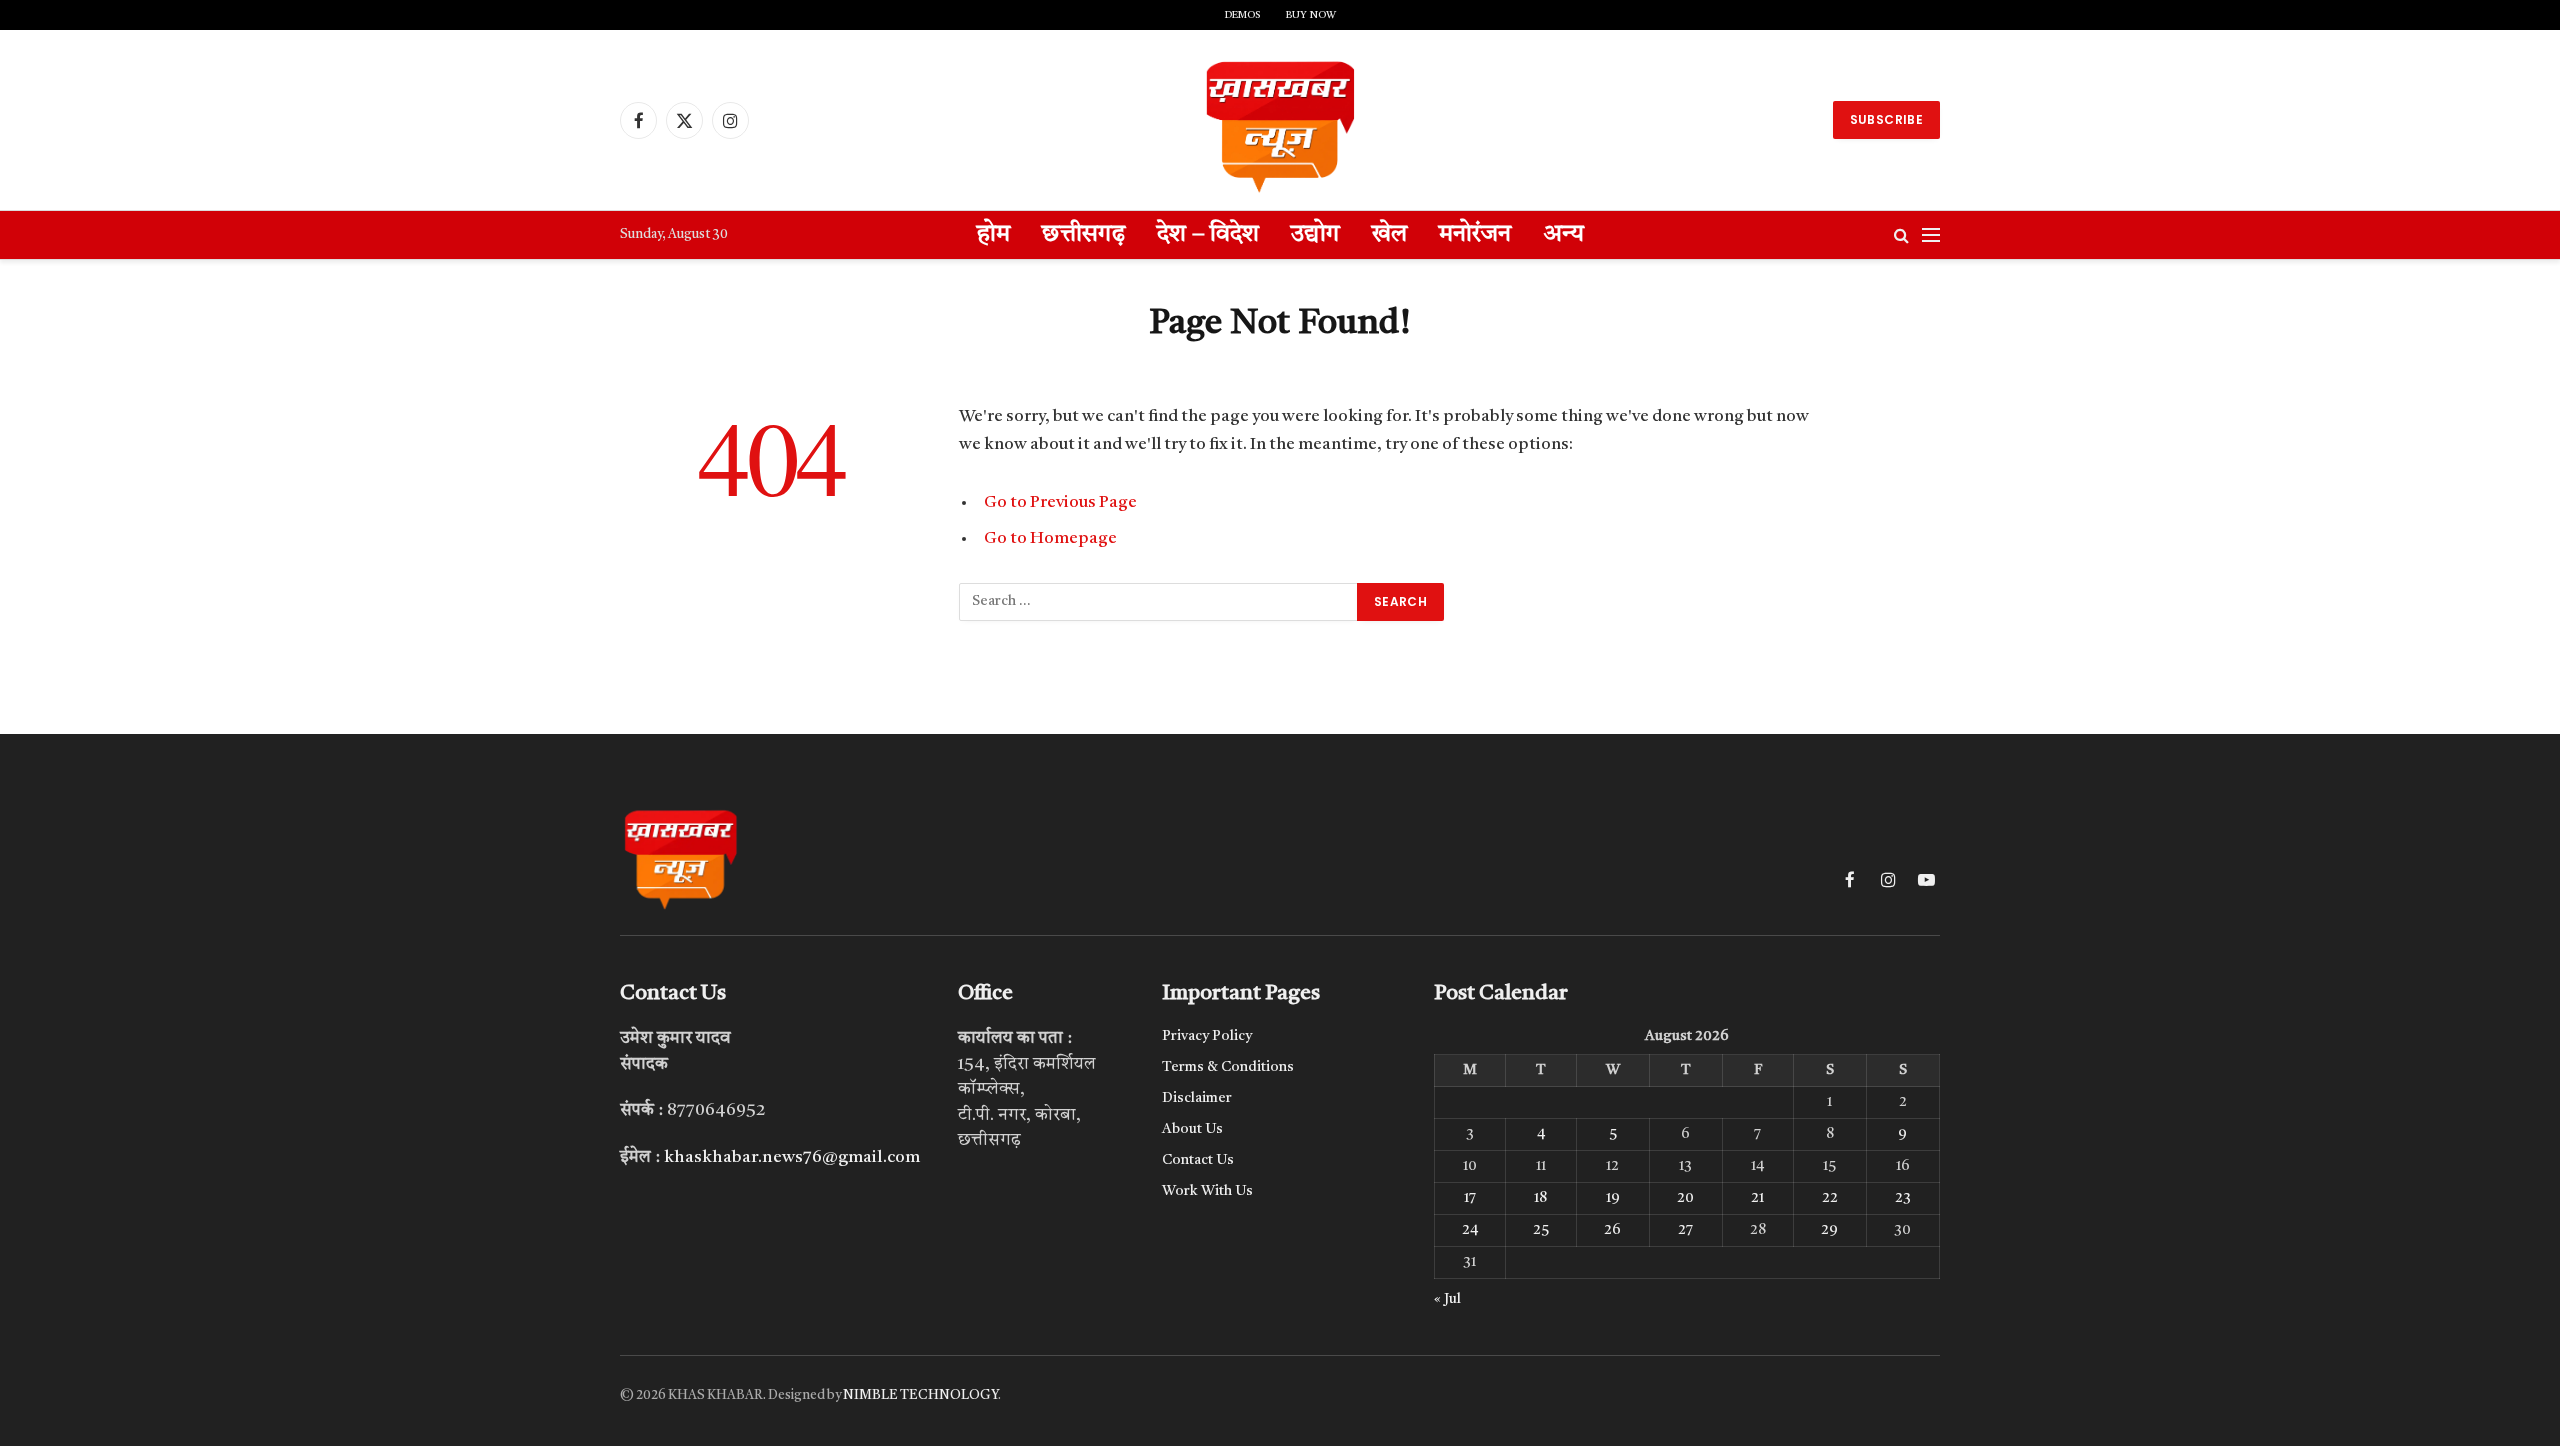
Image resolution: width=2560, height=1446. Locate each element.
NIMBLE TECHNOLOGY (920, 1395)
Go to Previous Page (1060, 502)
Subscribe (1886, 119)
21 (1757, 1198)
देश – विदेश (1208, 235)
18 (1540, 1198)
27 (1685, 1230)
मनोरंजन (1475, 235)
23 (1903, 1198)
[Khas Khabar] (1280, 120)
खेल (1389, 235)
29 (1829, 1230)
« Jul (1447, 1299)
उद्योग (1315, 235)
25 (1541, 1230)
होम (993, 235)
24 (1470, 1230)
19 (1613, 1198)
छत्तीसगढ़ (1083, 235)
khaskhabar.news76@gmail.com (792, 1157)
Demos (1242, 15)
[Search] (1901, 235)
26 (1612, 1230)
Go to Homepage (1050, 538)
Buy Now (1311, 15)
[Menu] (1931, 235)
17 (1470, 1198)
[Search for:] (1159, 602)
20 (1685, 1198)
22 (1830, 1198)
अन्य (1563, 235)
